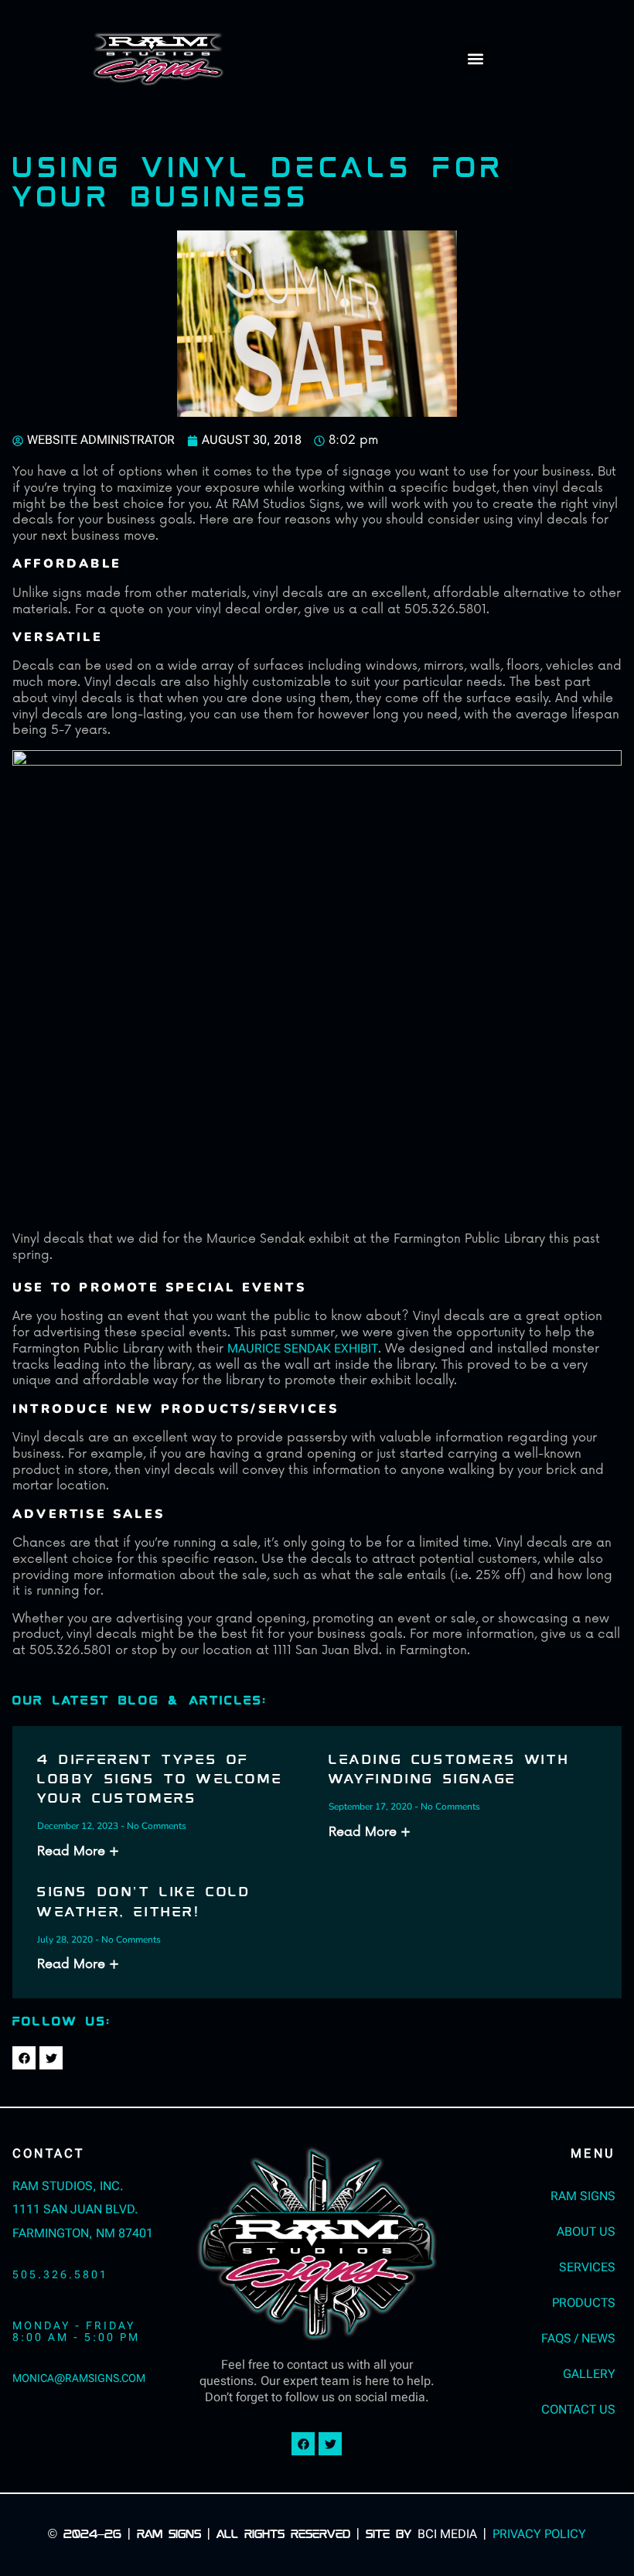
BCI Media (447, 2534)
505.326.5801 (60, 2275)
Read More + (78, 1851)
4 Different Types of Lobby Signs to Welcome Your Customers (160, 1780)
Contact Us (578, 2409)
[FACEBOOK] (24, 2058)
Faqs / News (578, 2338)
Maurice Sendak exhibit (303, 1348)
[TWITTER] (51, 2058)
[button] (476, 59)
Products (584, 2303)
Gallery (589, 2374)
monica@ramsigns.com (79, 2378)
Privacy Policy (539, 2534)
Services (587, 2267)
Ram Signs (583, 2196)
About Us (586, 2231)
